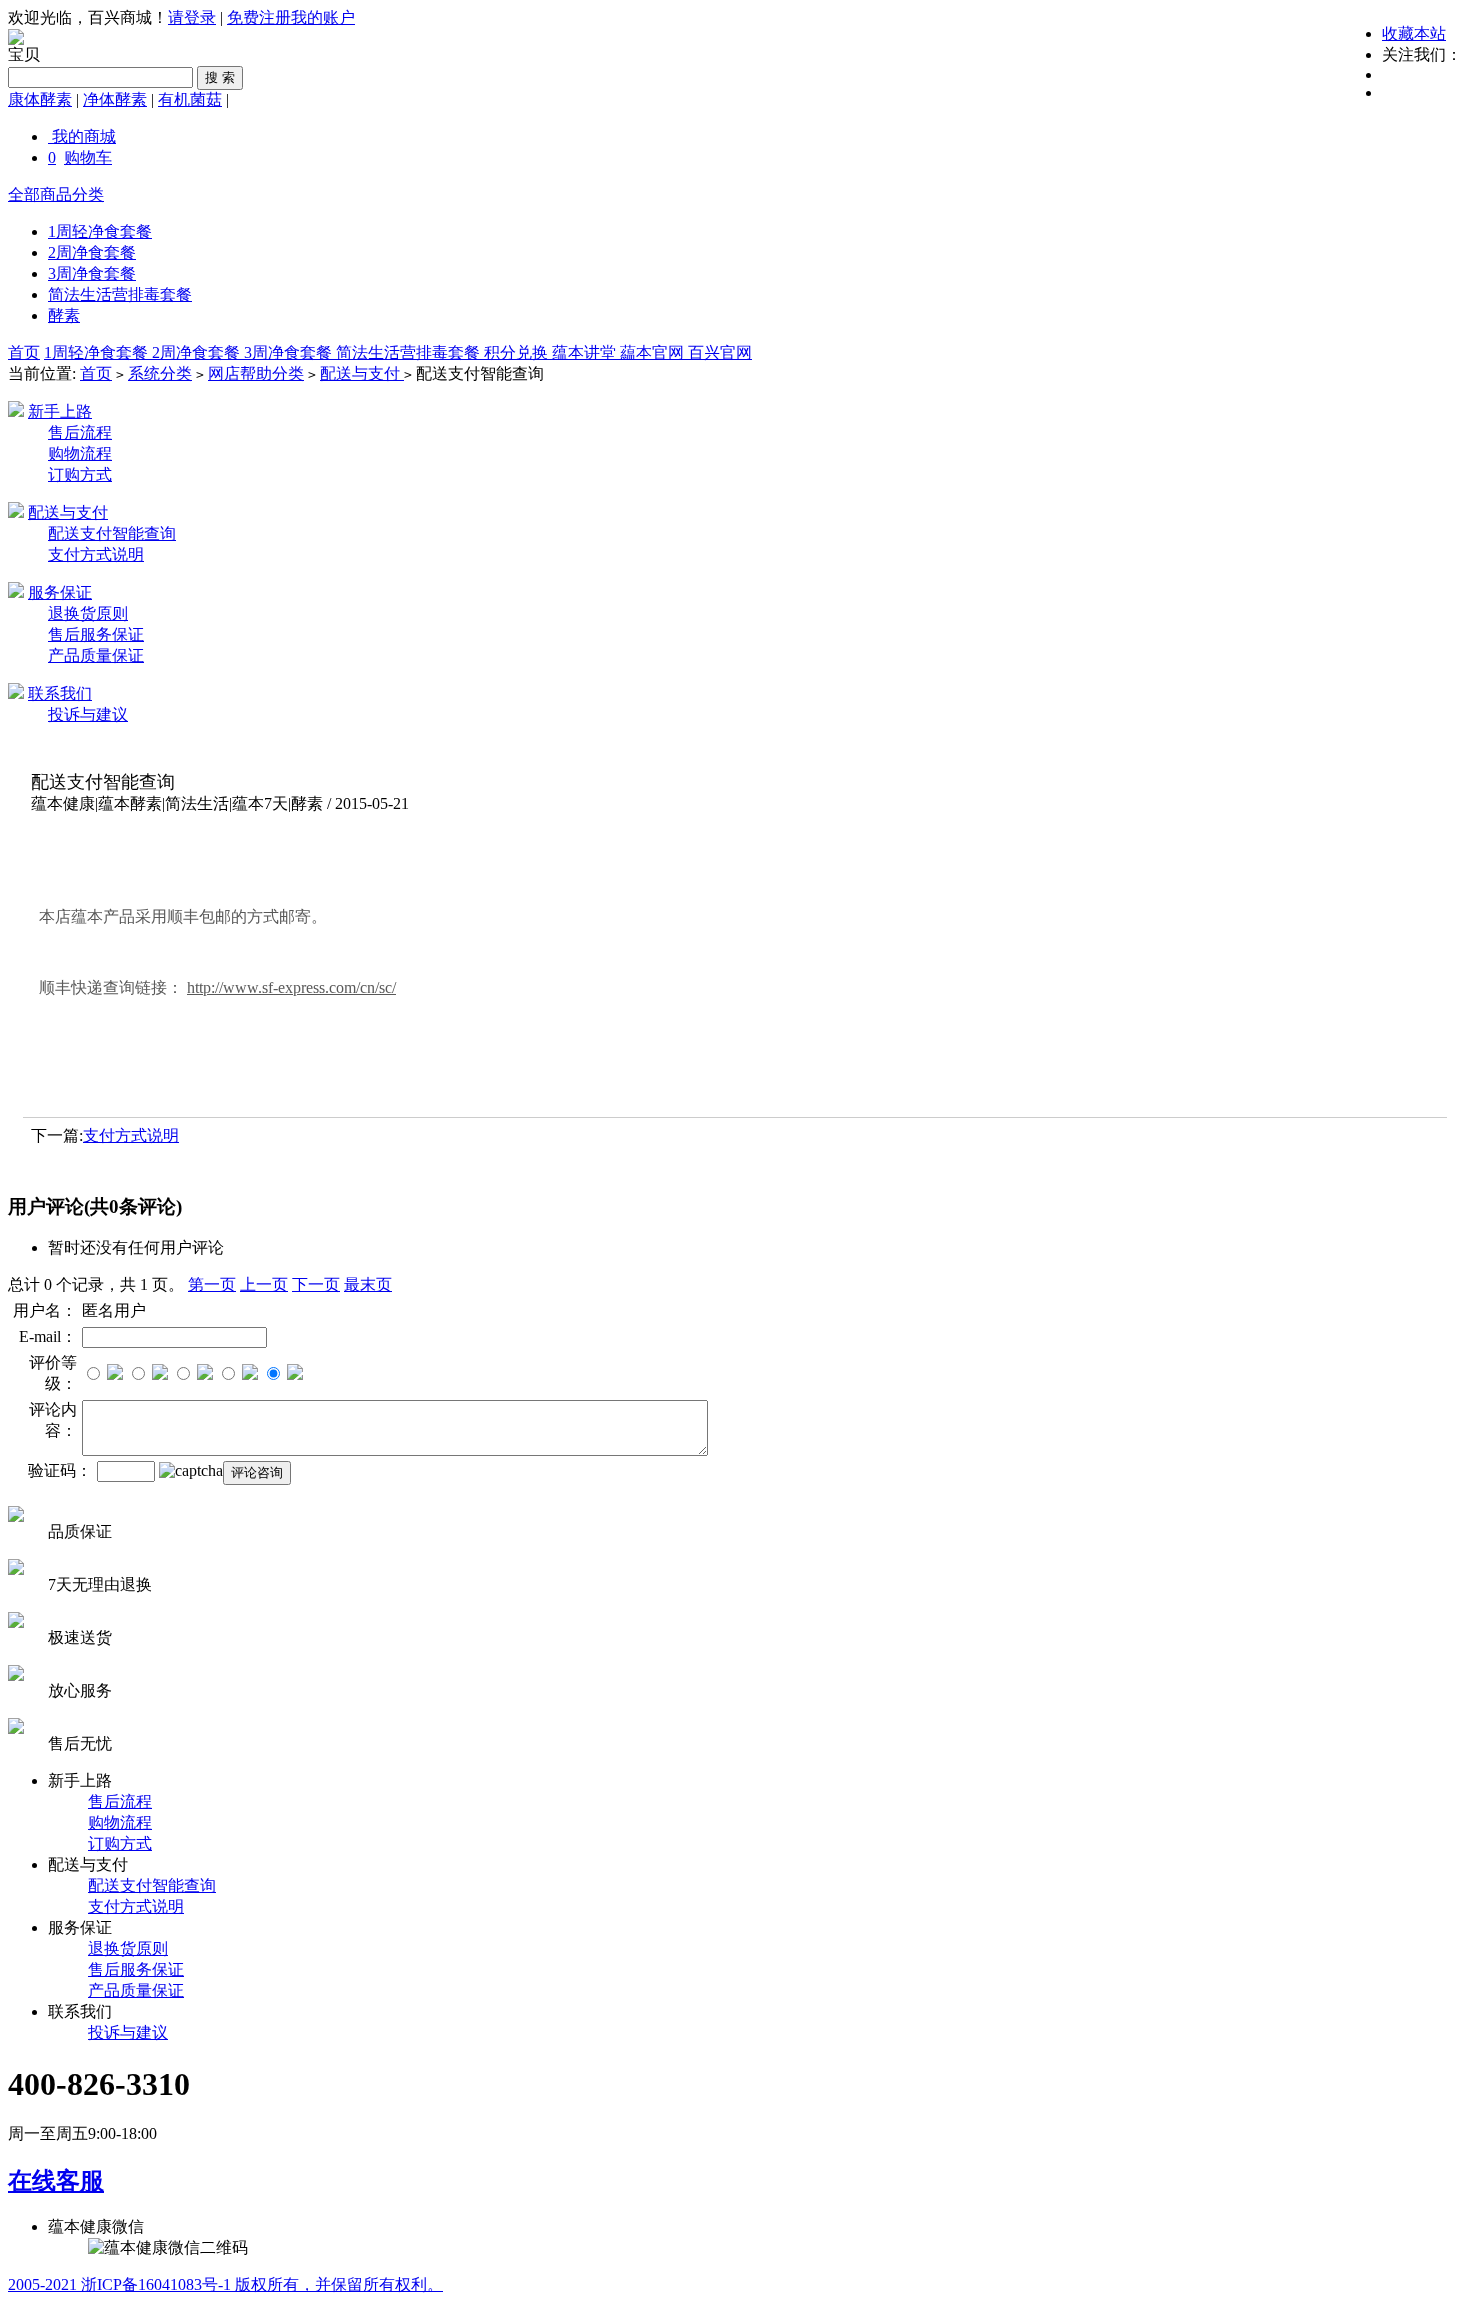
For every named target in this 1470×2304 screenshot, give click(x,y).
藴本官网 (654, 352)
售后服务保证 (96, 634)
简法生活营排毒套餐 (120, 294)
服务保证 (60, 592)
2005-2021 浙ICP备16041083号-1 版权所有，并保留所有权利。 (225, 2284)
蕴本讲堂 (586, 352)
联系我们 (60, 693)
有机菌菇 (190, 99)
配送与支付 (362, 373)
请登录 (192, 17)
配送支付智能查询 (112, 533)
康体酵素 (40, 99)
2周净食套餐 (92, 252)
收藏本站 (1414, 33)
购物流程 (80, 453)
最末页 (368, 1284)
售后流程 (80, 432)
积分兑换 (518, 352)
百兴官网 (720, 352)
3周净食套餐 (92, 273)
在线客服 (56, 2181)
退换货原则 (88, 613)
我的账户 (323, 17)
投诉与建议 (88, 714)
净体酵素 (115, 99)
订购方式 (80, 474)
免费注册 (259, 17)
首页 (24, 352)
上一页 (264, 1284)
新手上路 (60, 411)
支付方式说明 (96, 554)
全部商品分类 (56, 194)
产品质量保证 (96, 655)
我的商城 (84, 136)
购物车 (88, 157)
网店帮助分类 (256, 373)
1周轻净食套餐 (100, 231)
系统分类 (160, 373)
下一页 (316, 1284)
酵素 (64, 315)
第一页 (212, 1284)
